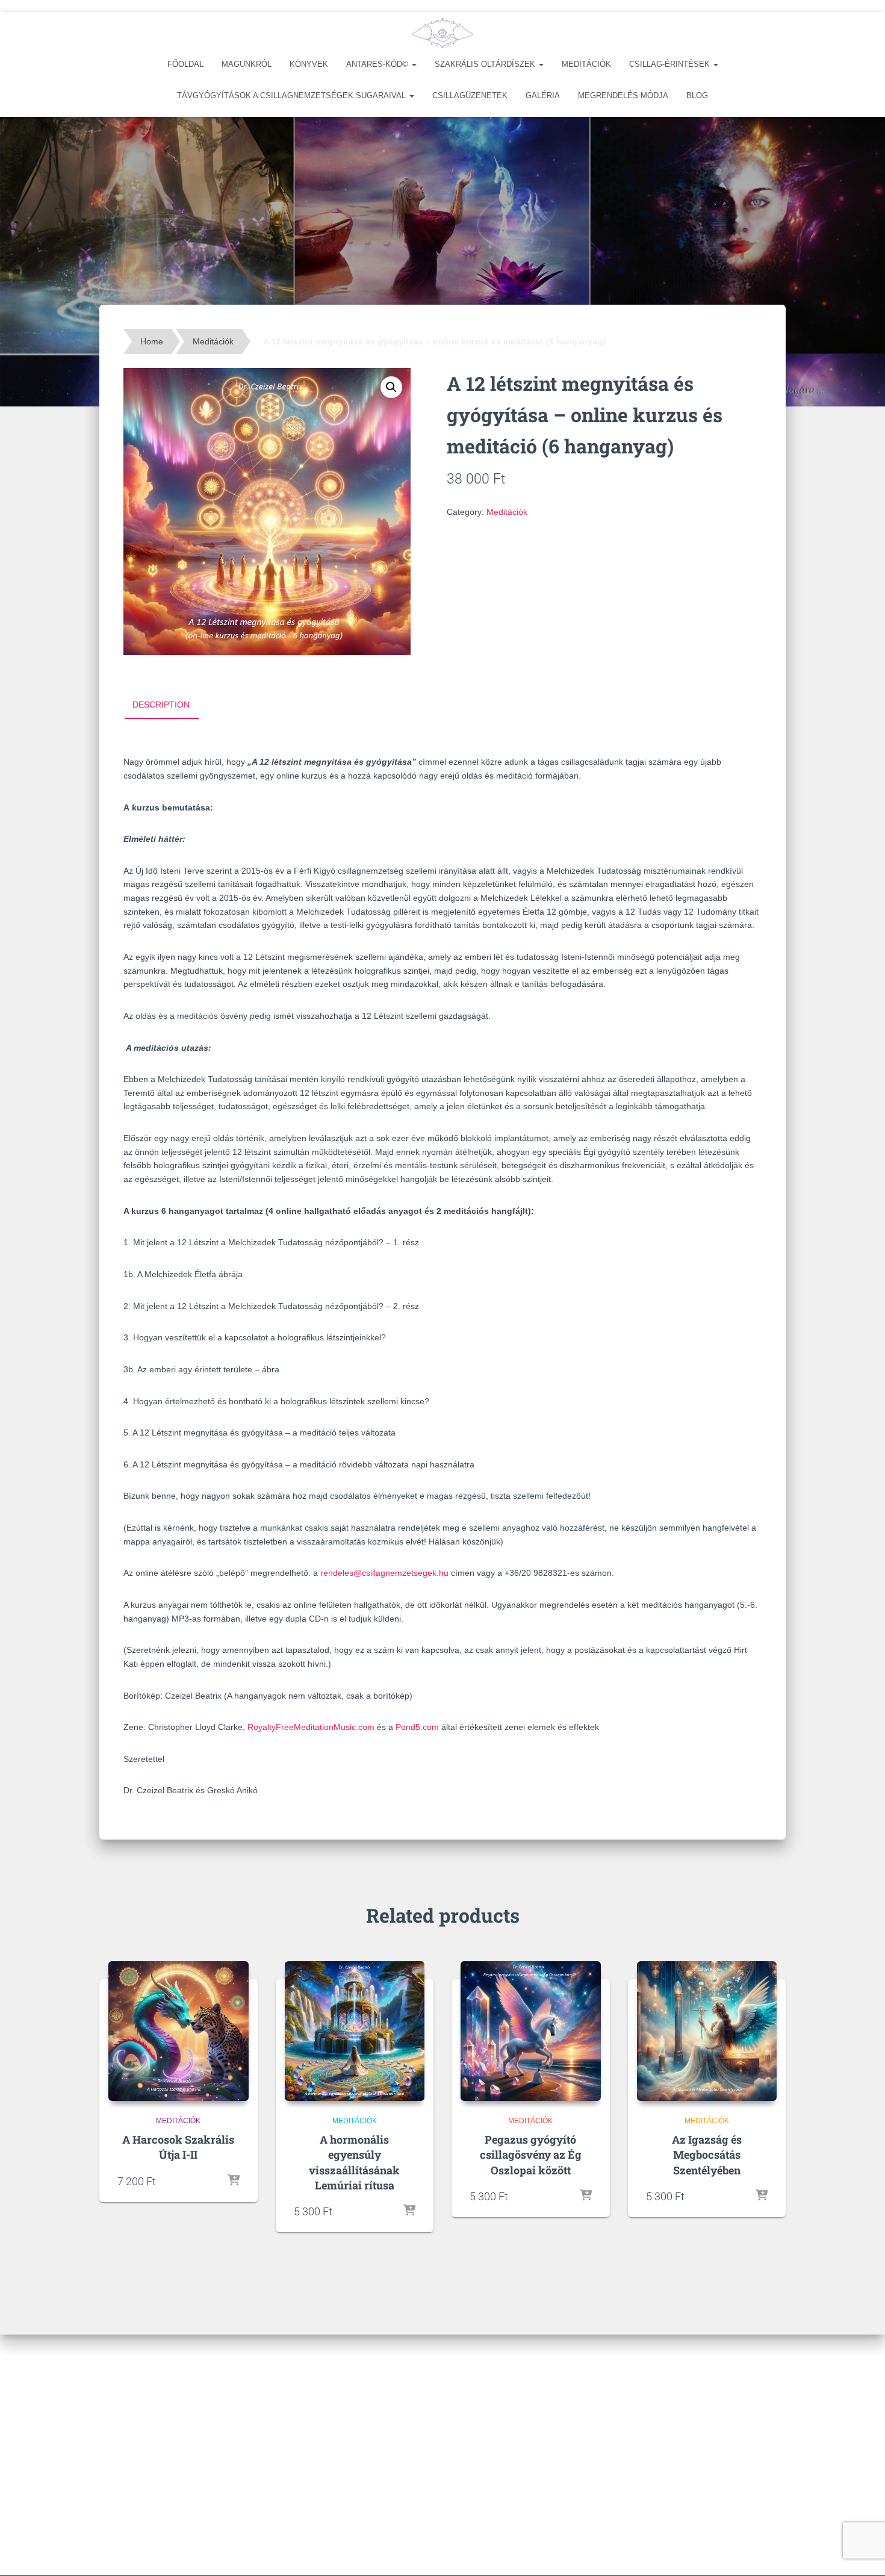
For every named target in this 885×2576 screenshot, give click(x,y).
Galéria (543, 95)
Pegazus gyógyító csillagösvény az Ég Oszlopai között (531, 2154)
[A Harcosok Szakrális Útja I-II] (179, 2031)
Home (152, 341)
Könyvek (309, 64)
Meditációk (586, 64)
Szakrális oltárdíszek (486, 64)
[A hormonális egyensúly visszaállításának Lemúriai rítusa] (355, 2031)
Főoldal (185, 64)
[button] (414, 64)
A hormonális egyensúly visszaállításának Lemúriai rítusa (354, 2162)
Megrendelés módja (623, 95)
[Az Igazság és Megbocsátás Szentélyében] (707, 2031)
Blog (697, 95)
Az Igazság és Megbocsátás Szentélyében (707, 2154)
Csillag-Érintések (671, 64)
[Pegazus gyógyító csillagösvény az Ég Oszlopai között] (531, 2031)
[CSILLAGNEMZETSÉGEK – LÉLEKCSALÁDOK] (442, 33)
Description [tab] (161, 705)
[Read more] (234, 2181)
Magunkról (247, 64)
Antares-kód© (378, 64)
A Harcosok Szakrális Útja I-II (178, 2147)
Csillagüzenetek (470, 95)
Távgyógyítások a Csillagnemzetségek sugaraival (293, 95)
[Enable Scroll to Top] (861, 2552)
